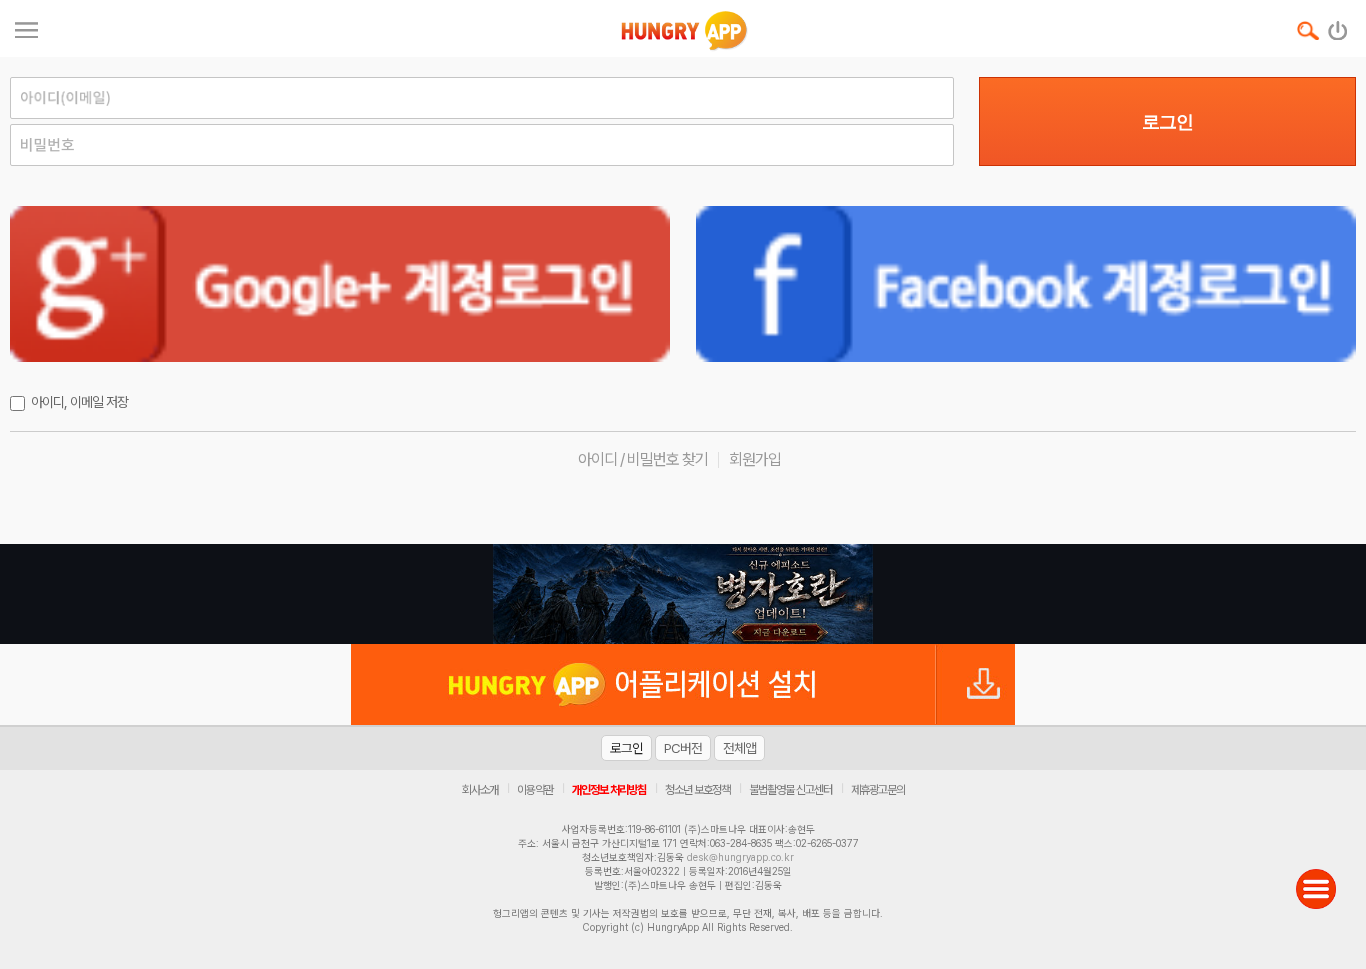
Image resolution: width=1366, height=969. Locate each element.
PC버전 (683, 748)
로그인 (1167, 122)
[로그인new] (1338, 26)
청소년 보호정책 (697, 790)
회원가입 (755, 459)
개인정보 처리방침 (609, 790)
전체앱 (739, 748)
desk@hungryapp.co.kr (740, 857)
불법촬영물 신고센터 (790, 790)
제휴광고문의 (878, 790)
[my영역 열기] (26, 27)
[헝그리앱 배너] (683, 594)
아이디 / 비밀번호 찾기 (643, 459)
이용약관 (535, 790)
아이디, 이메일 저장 (79, 402)
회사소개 (480, 790)
